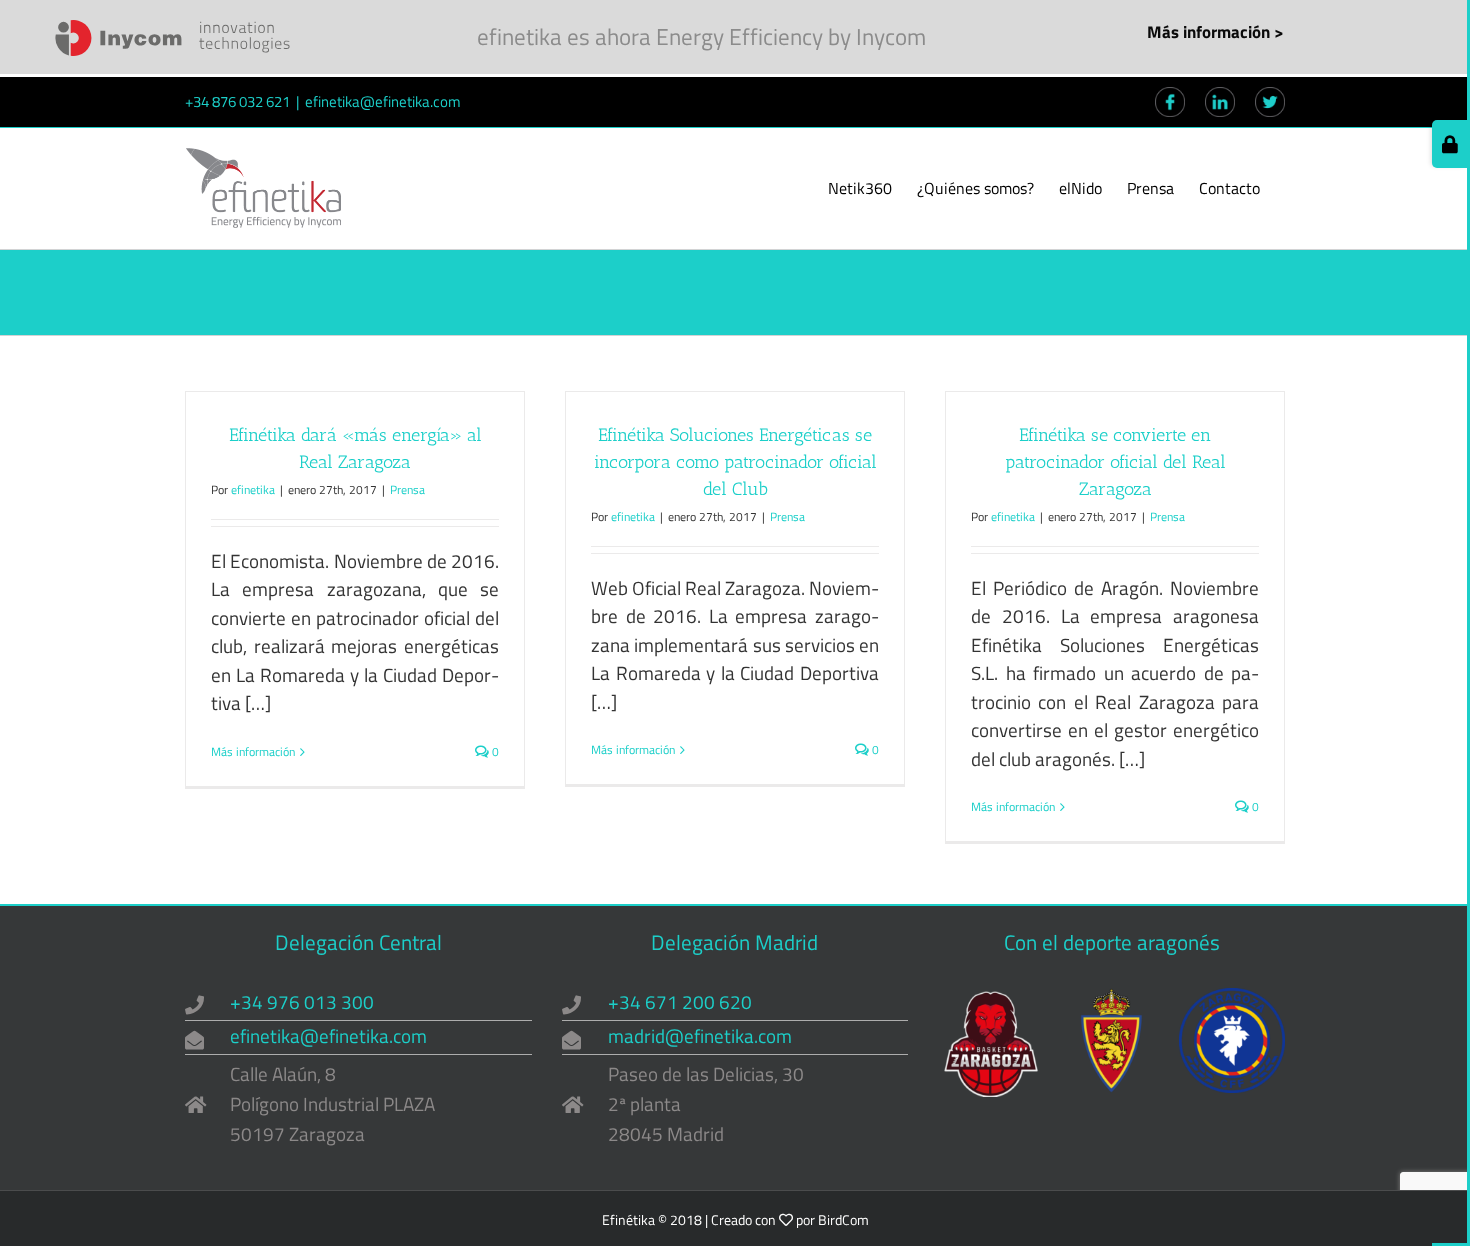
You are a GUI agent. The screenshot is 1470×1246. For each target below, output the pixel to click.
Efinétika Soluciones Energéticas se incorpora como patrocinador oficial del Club (735, 462)
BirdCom (843, 1219)
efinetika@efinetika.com (383, 101)
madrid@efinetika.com (700, 1035)
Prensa (407, 489)
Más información (253, 752)
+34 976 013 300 (302, 1001)
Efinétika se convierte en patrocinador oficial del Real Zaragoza (1115, 462)
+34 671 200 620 (680, 1001)
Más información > (1215, 32)
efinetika (253, 489)
